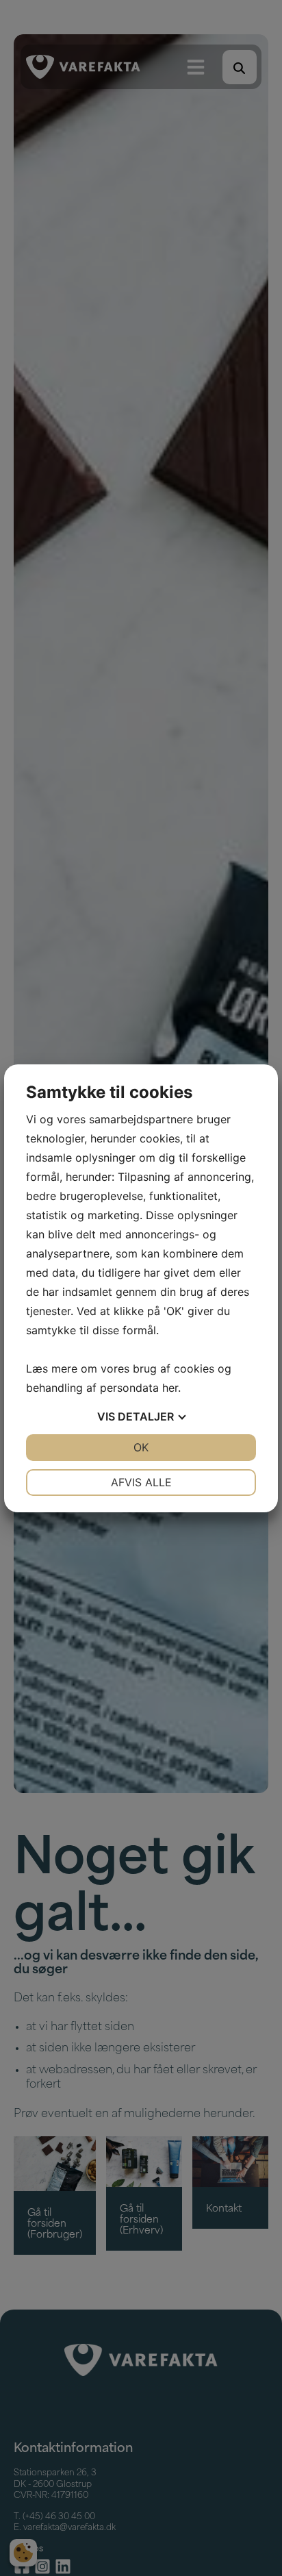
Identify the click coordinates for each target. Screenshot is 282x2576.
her (170, 1388)
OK (141, 1447)
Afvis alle (141, 1482)
